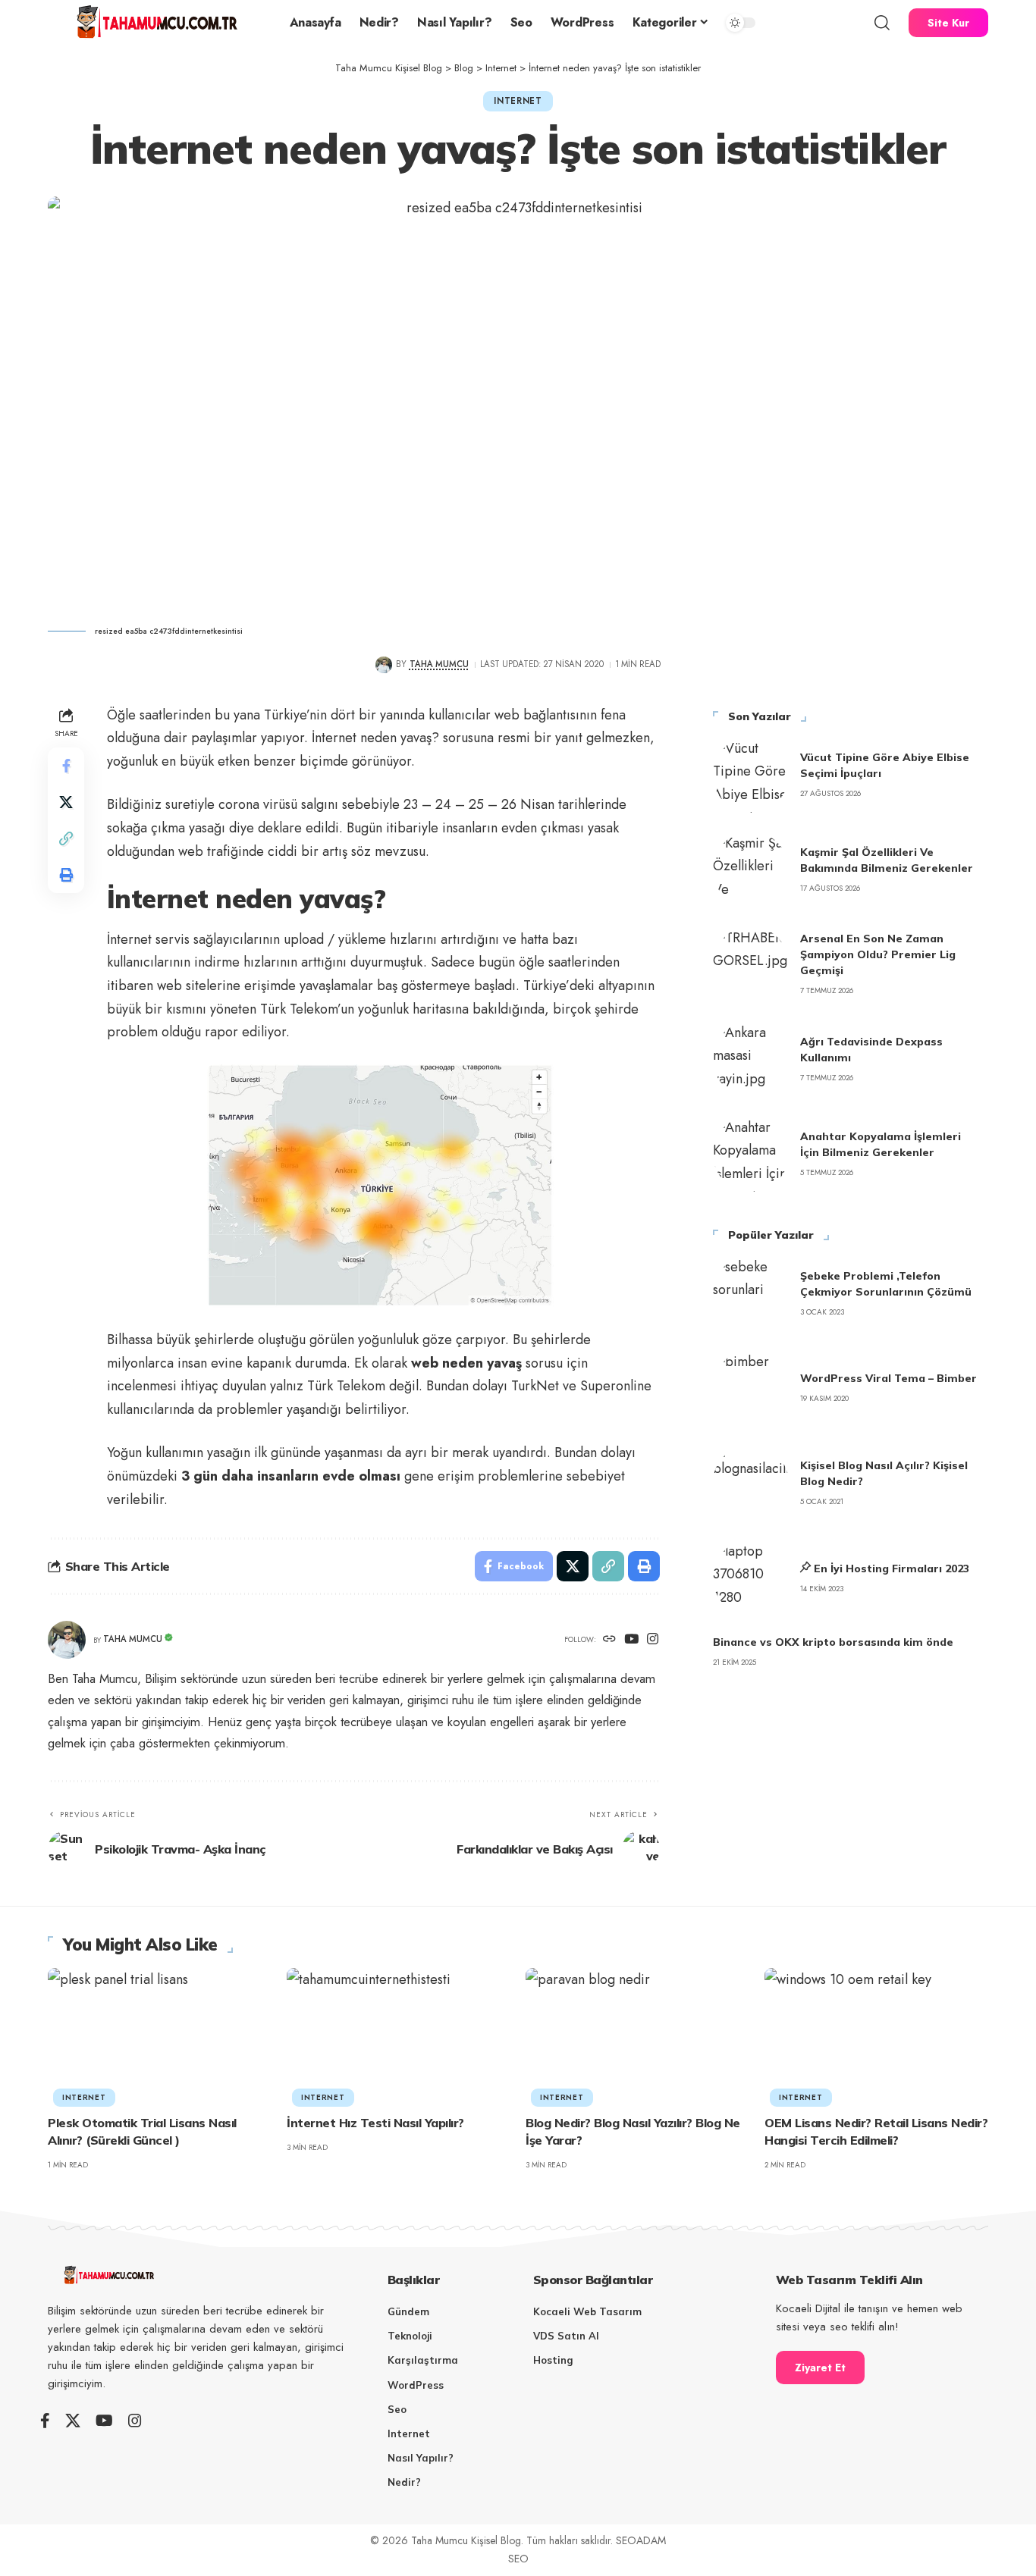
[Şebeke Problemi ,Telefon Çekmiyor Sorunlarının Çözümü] (751, 1293)
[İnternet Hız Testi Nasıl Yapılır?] (399, 2035)
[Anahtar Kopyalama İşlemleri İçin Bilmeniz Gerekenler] (751, 1154)
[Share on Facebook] (66, 765)
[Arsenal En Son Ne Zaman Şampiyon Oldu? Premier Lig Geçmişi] (751, 964)
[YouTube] (631, 1640)
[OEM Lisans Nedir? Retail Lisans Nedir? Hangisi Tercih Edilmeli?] (876, 2035)
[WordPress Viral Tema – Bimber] (751, 1388)
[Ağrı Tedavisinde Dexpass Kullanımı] (751, 1059)
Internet (518, 101)
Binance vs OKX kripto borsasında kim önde (833, 1642)
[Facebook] (45, 2421)
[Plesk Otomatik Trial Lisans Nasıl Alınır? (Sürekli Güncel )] (160, 2035)
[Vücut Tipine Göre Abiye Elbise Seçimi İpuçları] (751, 775)
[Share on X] (66, 801)
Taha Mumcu (439, 664)
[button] (882, 23)
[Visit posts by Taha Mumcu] (383, 664)
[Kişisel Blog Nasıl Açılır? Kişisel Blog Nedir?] (751, 1483)
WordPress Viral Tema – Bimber (888, 1378)
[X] (73, 2421)
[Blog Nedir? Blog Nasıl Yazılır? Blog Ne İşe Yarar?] (637, 2035)
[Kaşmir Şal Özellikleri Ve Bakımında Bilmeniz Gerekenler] (751, 870)
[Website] (609, 1640)
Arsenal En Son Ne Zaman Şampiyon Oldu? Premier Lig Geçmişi (878, 954)
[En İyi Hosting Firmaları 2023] (751, 1578)
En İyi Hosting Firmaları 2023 (892, 1568)
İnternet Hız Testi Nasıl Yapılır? (375, 2123)
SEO (518, 2559)
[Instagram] (653, 1640)
